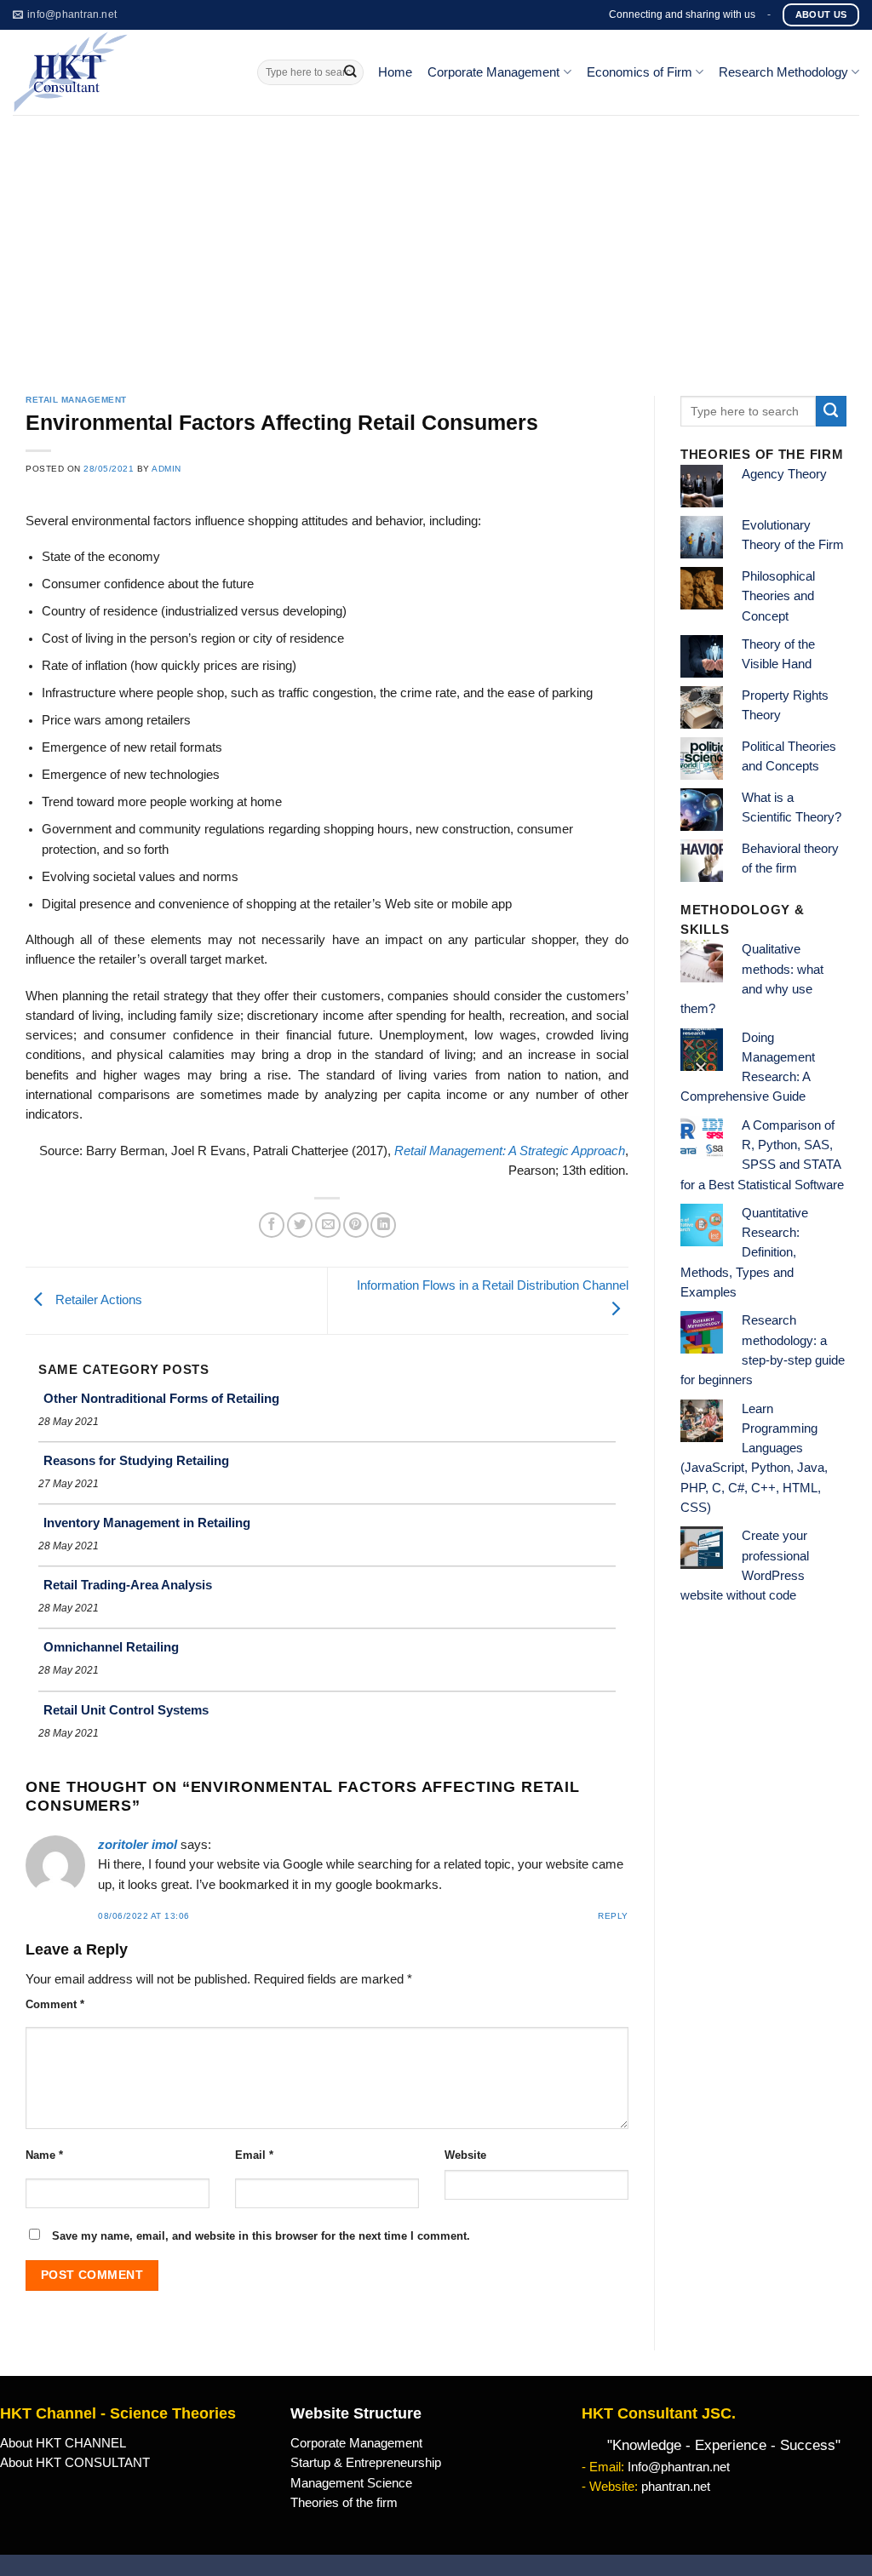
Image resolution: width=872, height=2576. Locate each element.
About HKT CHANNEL (63, 2443)
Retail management (76, 400)
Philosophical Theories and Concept (778, 596)
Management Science (351, 2483)
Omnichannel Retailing (111, 1647)
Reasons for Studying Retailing (136, 1460)
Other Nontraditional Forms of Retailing (161, 1398)
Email (254, 2155)
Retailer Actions (97, 1300)
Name (44, 2155)
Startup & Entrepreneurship (366, 2463)
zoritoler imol (138, 1845)
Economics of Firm (640, 72)
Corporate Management (493, 72)
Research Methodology (783, 72)
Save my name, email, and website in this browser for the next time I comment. (261, 2236)
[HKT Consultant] (122, 72)
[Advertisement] (436, 243)
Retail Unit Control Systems (126, 1710)
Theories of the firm (344, 2503)
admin (166, 469)
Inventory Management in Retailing (147, 1523)
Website (465, 2155)
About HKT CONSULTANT (75, 2463)
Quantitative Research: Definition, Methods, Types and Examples (744, 1253)
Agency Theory (784, 474)
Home (395, 72)
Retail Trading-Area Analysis (128, 1585)
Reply (613, 1916)
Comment (55, 2004)
